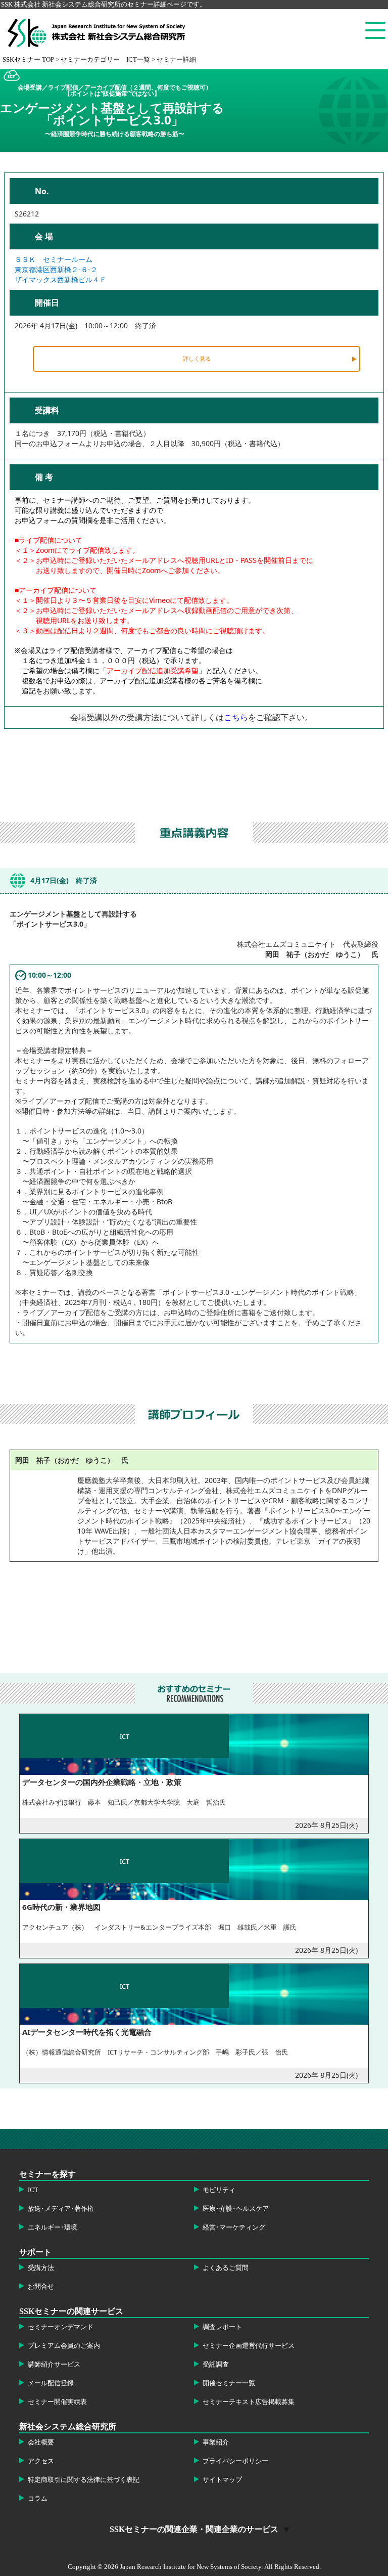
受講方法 (41, 2268)
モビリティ (219, 2190)
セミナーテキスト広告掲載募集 (249, 2402)
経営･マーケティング (234, 2228)
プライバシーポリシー (235, 2461)
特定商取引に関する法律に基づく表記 (84, 2480)
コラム (38, 2499)
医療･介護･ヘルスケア (236, 2209)
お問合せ (41, 2287)
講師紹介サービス (54, 2365)
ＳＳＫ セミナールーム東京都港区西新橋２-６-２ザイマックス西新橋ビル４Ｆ (61, 269)
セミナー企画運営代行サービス (249, 2346)
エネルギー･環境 (53, 2228)
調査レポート (222, 2327)
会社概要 (41, 2442)
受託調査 (216, 2365)
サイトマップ (222, 2480)
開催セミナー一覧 (229, 2383)
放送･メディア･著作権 (61, 2209)
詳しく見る (197, 358)
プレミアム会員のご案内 (64, 2346)
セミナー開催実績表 (57, 2402)
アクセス (41, 2461)
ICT (33, 2190)
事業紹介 (216, 2442)
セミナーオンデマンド (61, 2327)
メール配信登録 (51, 2383)
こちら (236, 717)
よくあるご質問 (226, 2268)
